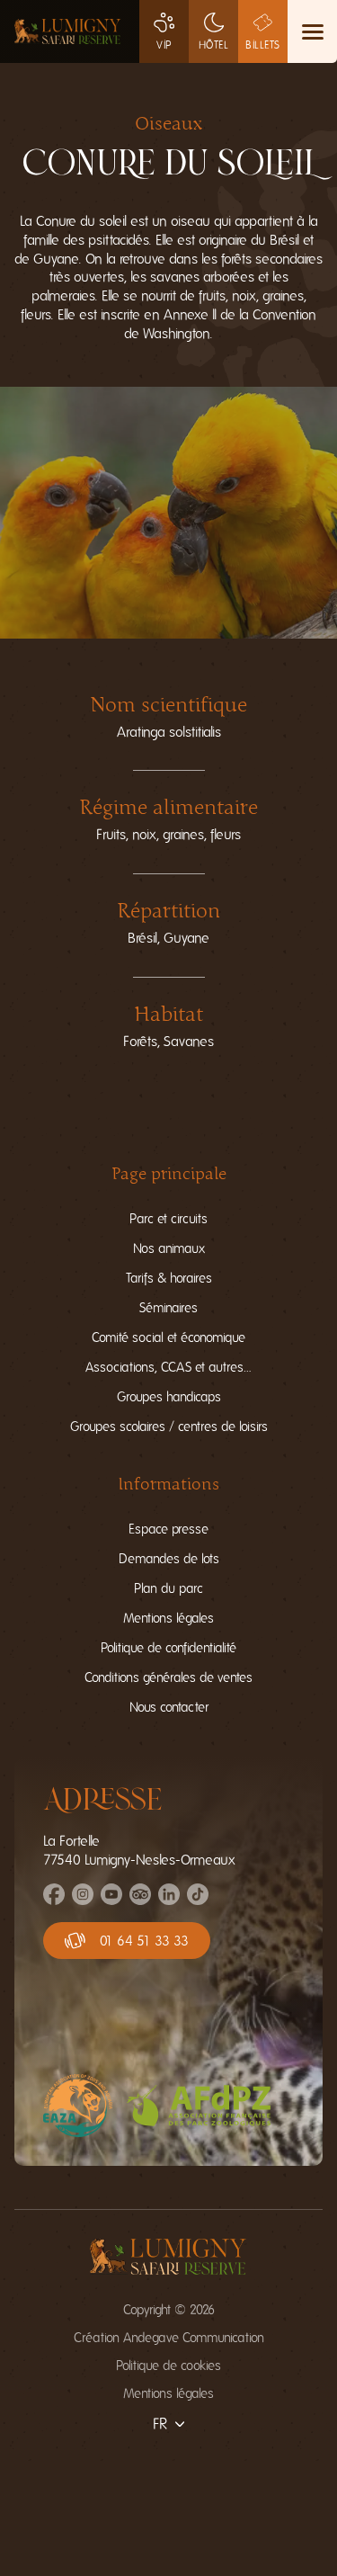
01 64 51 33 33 (144, 1941)
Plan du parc (168, 1589)
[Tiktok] (198, 1901)
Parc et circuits (168, 1219)
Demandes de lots (169, 1559)
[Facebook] (54, 1901)
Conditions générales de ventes (168, 1678)
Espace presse (168, 1529)
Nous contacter (169, 1708)
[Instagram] (83, 1901)
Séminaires (168, 1308)
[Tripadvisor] (140, 1901)
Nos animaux (169, 1249)
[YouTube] (111, 1901)
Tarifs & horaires (169, 1279)
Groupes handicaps (169, 1397)
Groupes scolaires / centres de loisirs (169, 1427)
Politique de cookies (168, 2366)
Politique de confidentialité (168, 1648)
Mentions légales (168, 1619)
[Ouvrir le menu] (312, 31)
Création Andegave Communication (169, 2338)
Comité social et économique (168, 1338)
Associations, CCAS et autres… (168, 1368)
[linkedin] (169, 1901)
